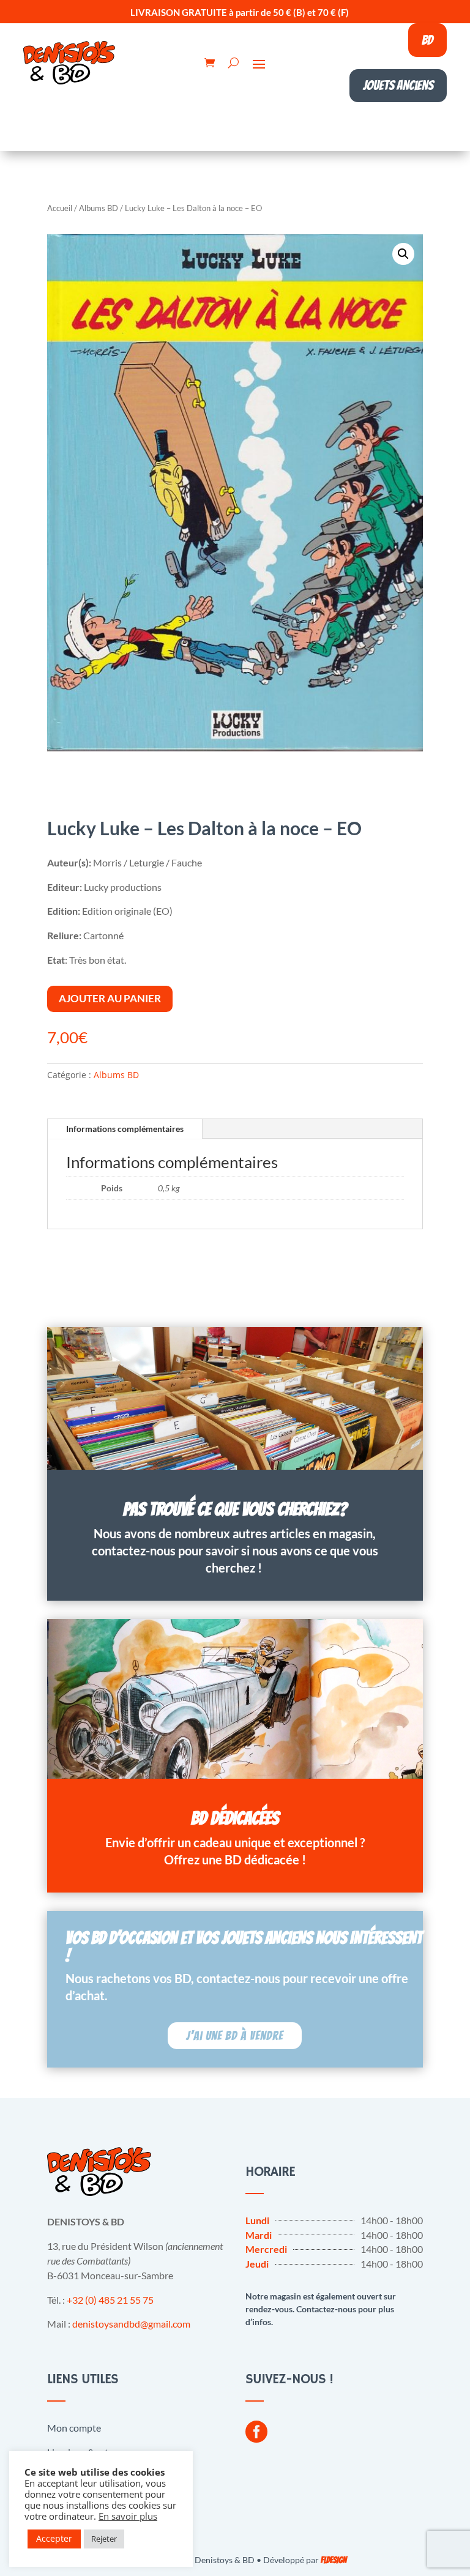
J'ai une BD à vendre (235, 2036)
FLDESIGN (334, 2560)
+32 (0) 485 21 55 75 (110, 2300)
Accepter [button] (54, 2538)
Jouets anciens (398, 85)
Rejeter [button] (104, 2539)
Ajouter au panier (110, 998)
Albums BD (99, 208)
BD (427, 40)
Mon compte (74, 2428)
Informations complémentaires (125, 1129)
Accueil (60, 208)
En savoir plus (128, 2516)
